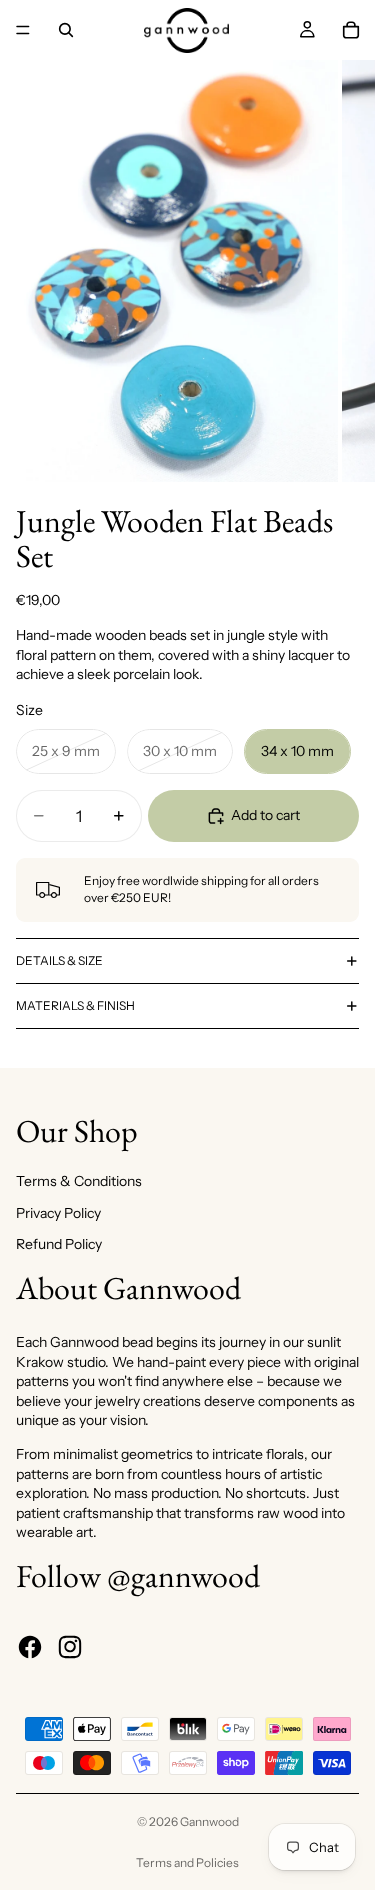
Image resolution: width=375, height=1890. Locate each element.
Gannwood (209, 1821)
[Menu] (23, 30)
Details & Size (59, 960)
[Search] (66, 30)
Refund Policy (59, 1244)
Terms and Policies (187, 1862)
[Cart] (351, 30)
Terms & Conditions (79, 1181)
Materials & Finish (75, 1005)
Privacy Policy (58, 1213)
